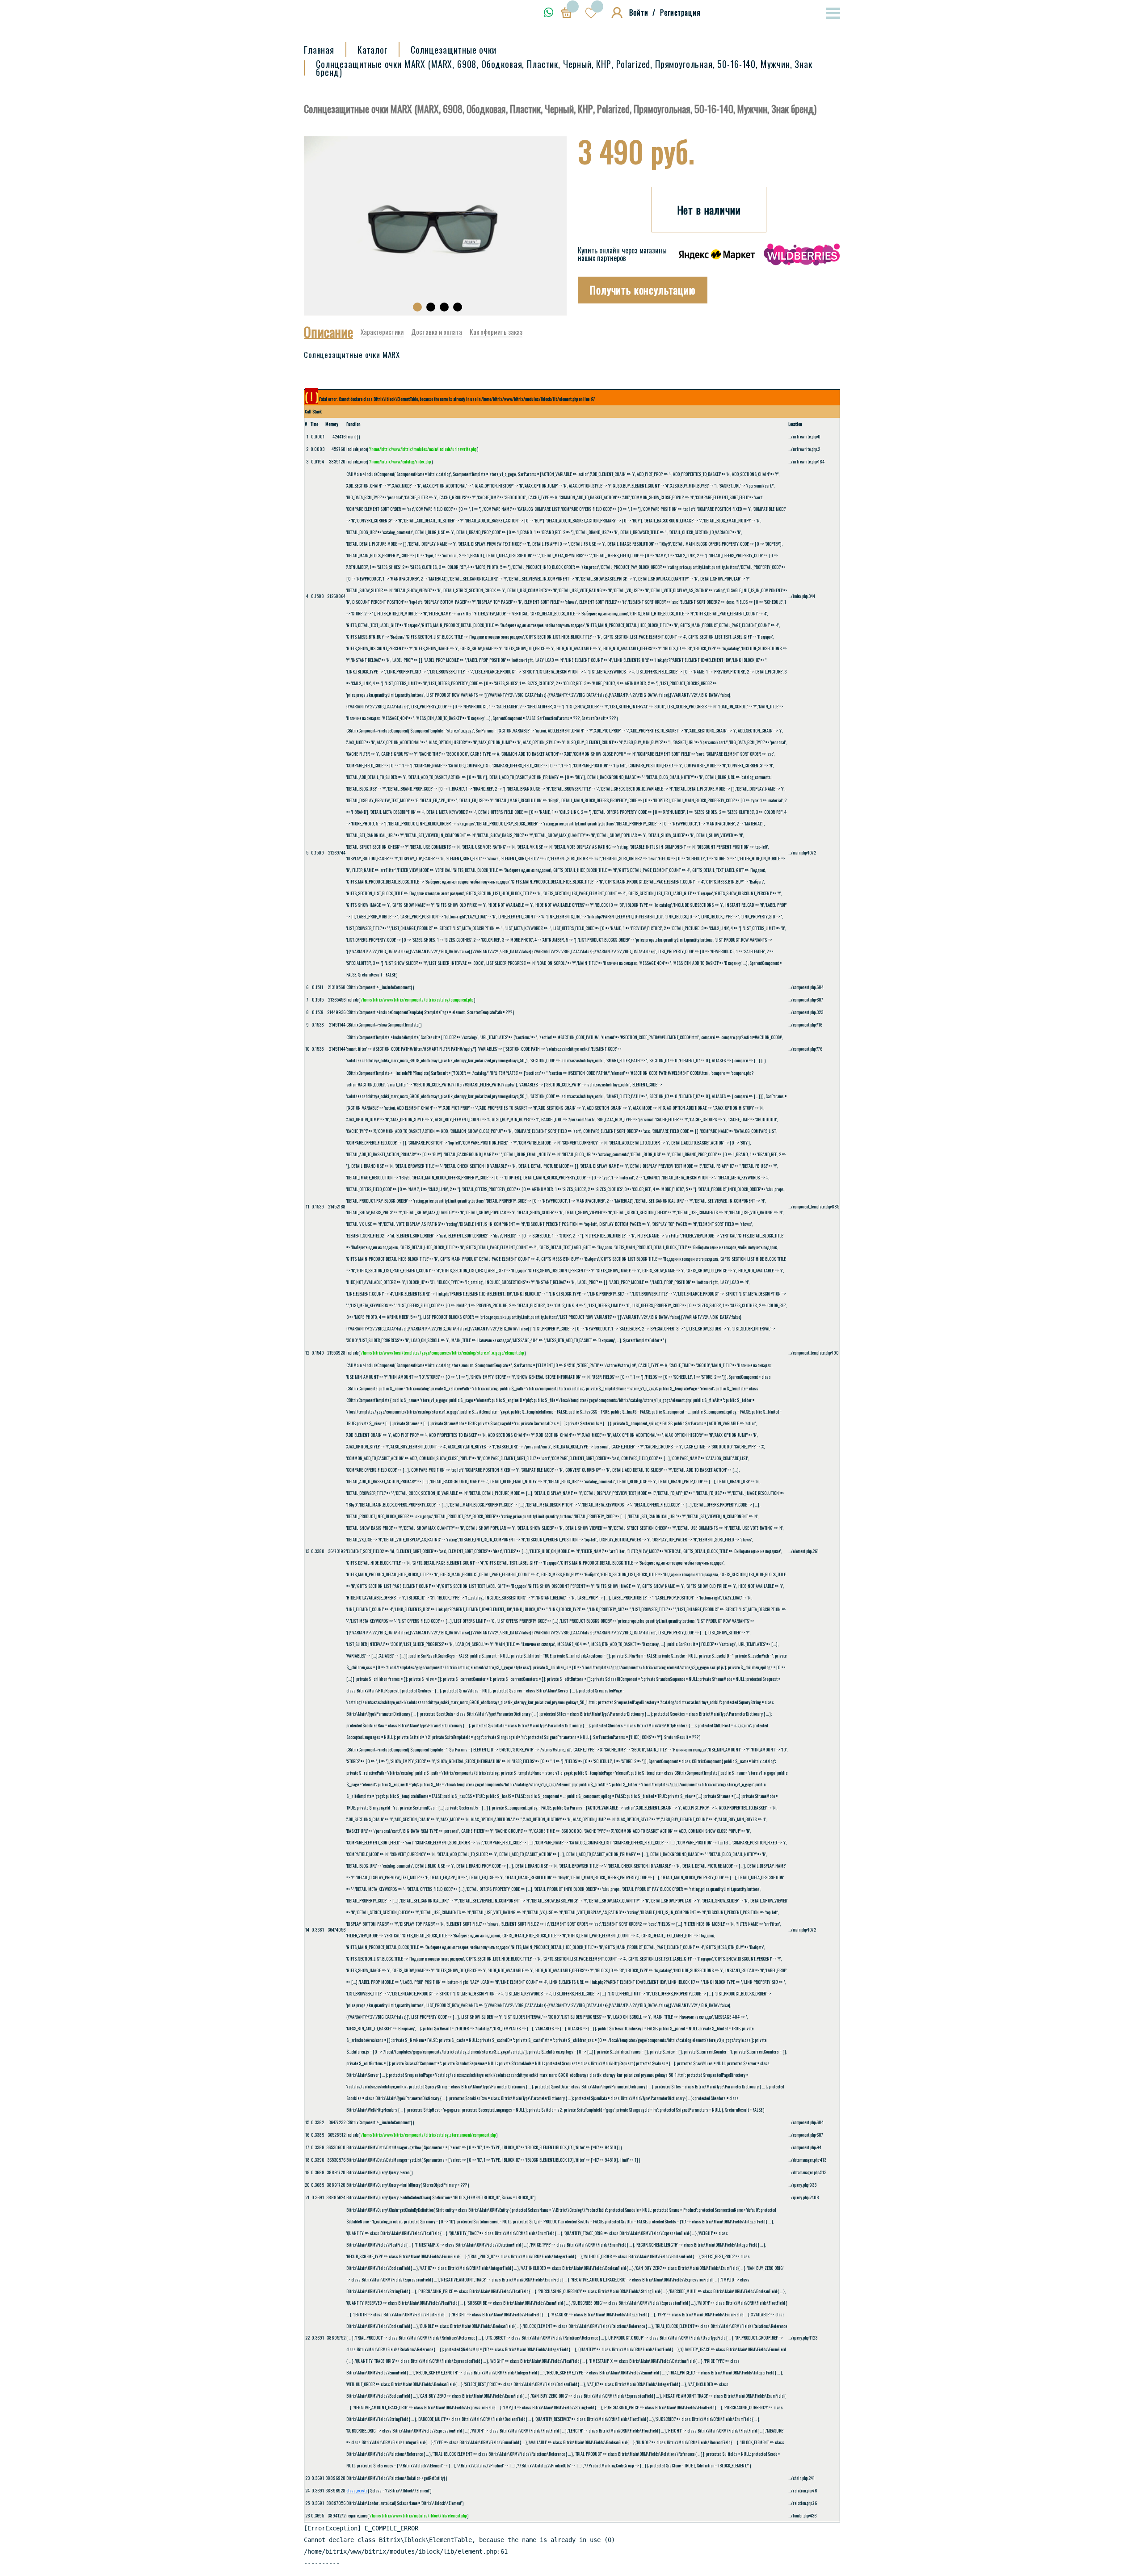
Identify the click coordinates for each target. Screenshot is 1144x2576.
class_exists (357, 2490)
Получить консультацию (643, 290)
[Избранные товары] (594, 13)
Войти (639, 13)
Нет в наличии (709, 210)
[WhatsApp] (549, 12)
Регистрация (680, 13)
